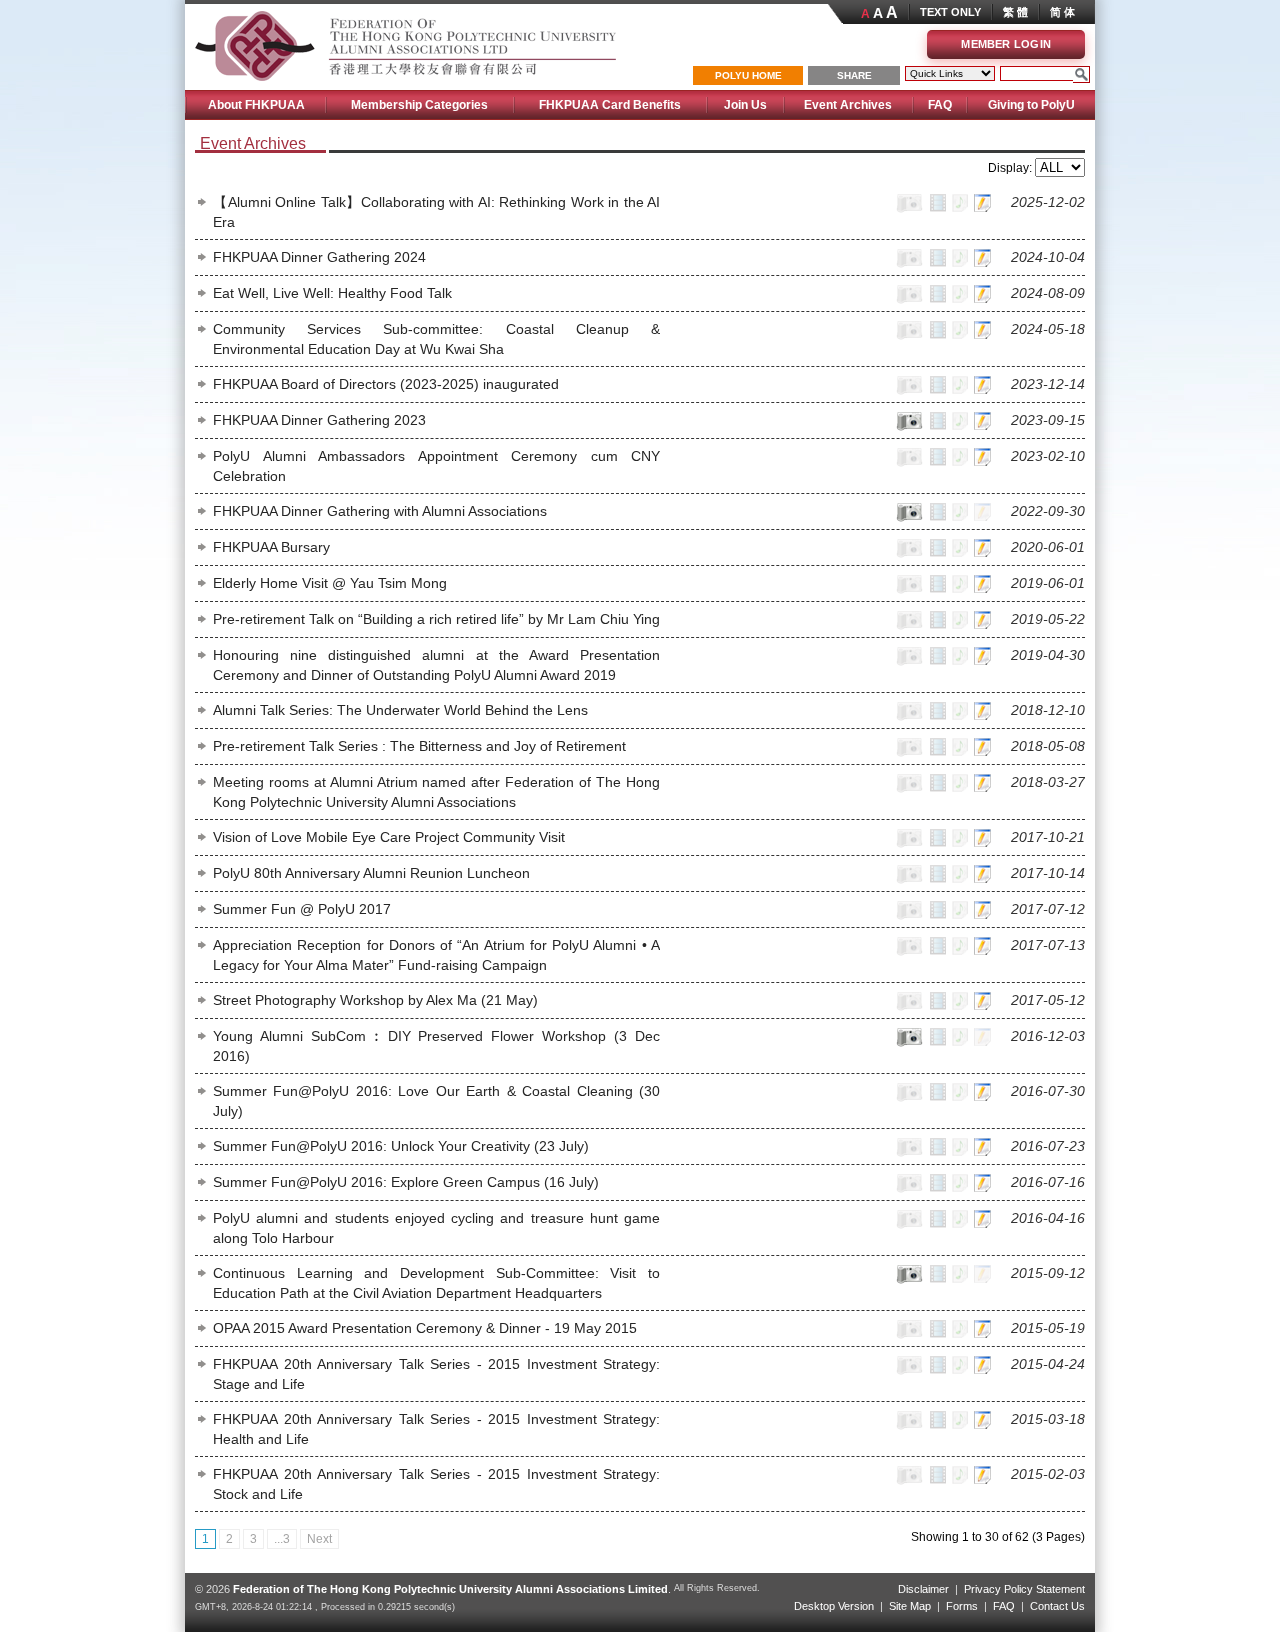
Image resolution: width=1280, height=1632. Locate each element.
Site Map (910, 1606)
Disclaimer (923, 1589)
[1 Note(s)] (981, 210)
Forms (962, 1606)
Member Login (1006, 44)
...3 (282, 1539)
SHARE (854, 75)
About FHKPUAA (256, 105)
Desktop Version (834, 1606)
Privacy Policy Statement (1024, 1589)
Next (319, 1539)
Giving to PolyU (1031, 105)
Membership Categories (419, 105)
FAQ (940, 105)
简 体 (1062, 12)
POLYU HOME (748, 75)
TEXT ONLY (950, 12)
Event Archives (848, 105)
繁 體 (1015, 12)
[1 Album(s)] (908, 428)
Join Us (745, 105)
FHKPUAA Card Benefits (610, 105)
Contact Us (1057, 1606)
